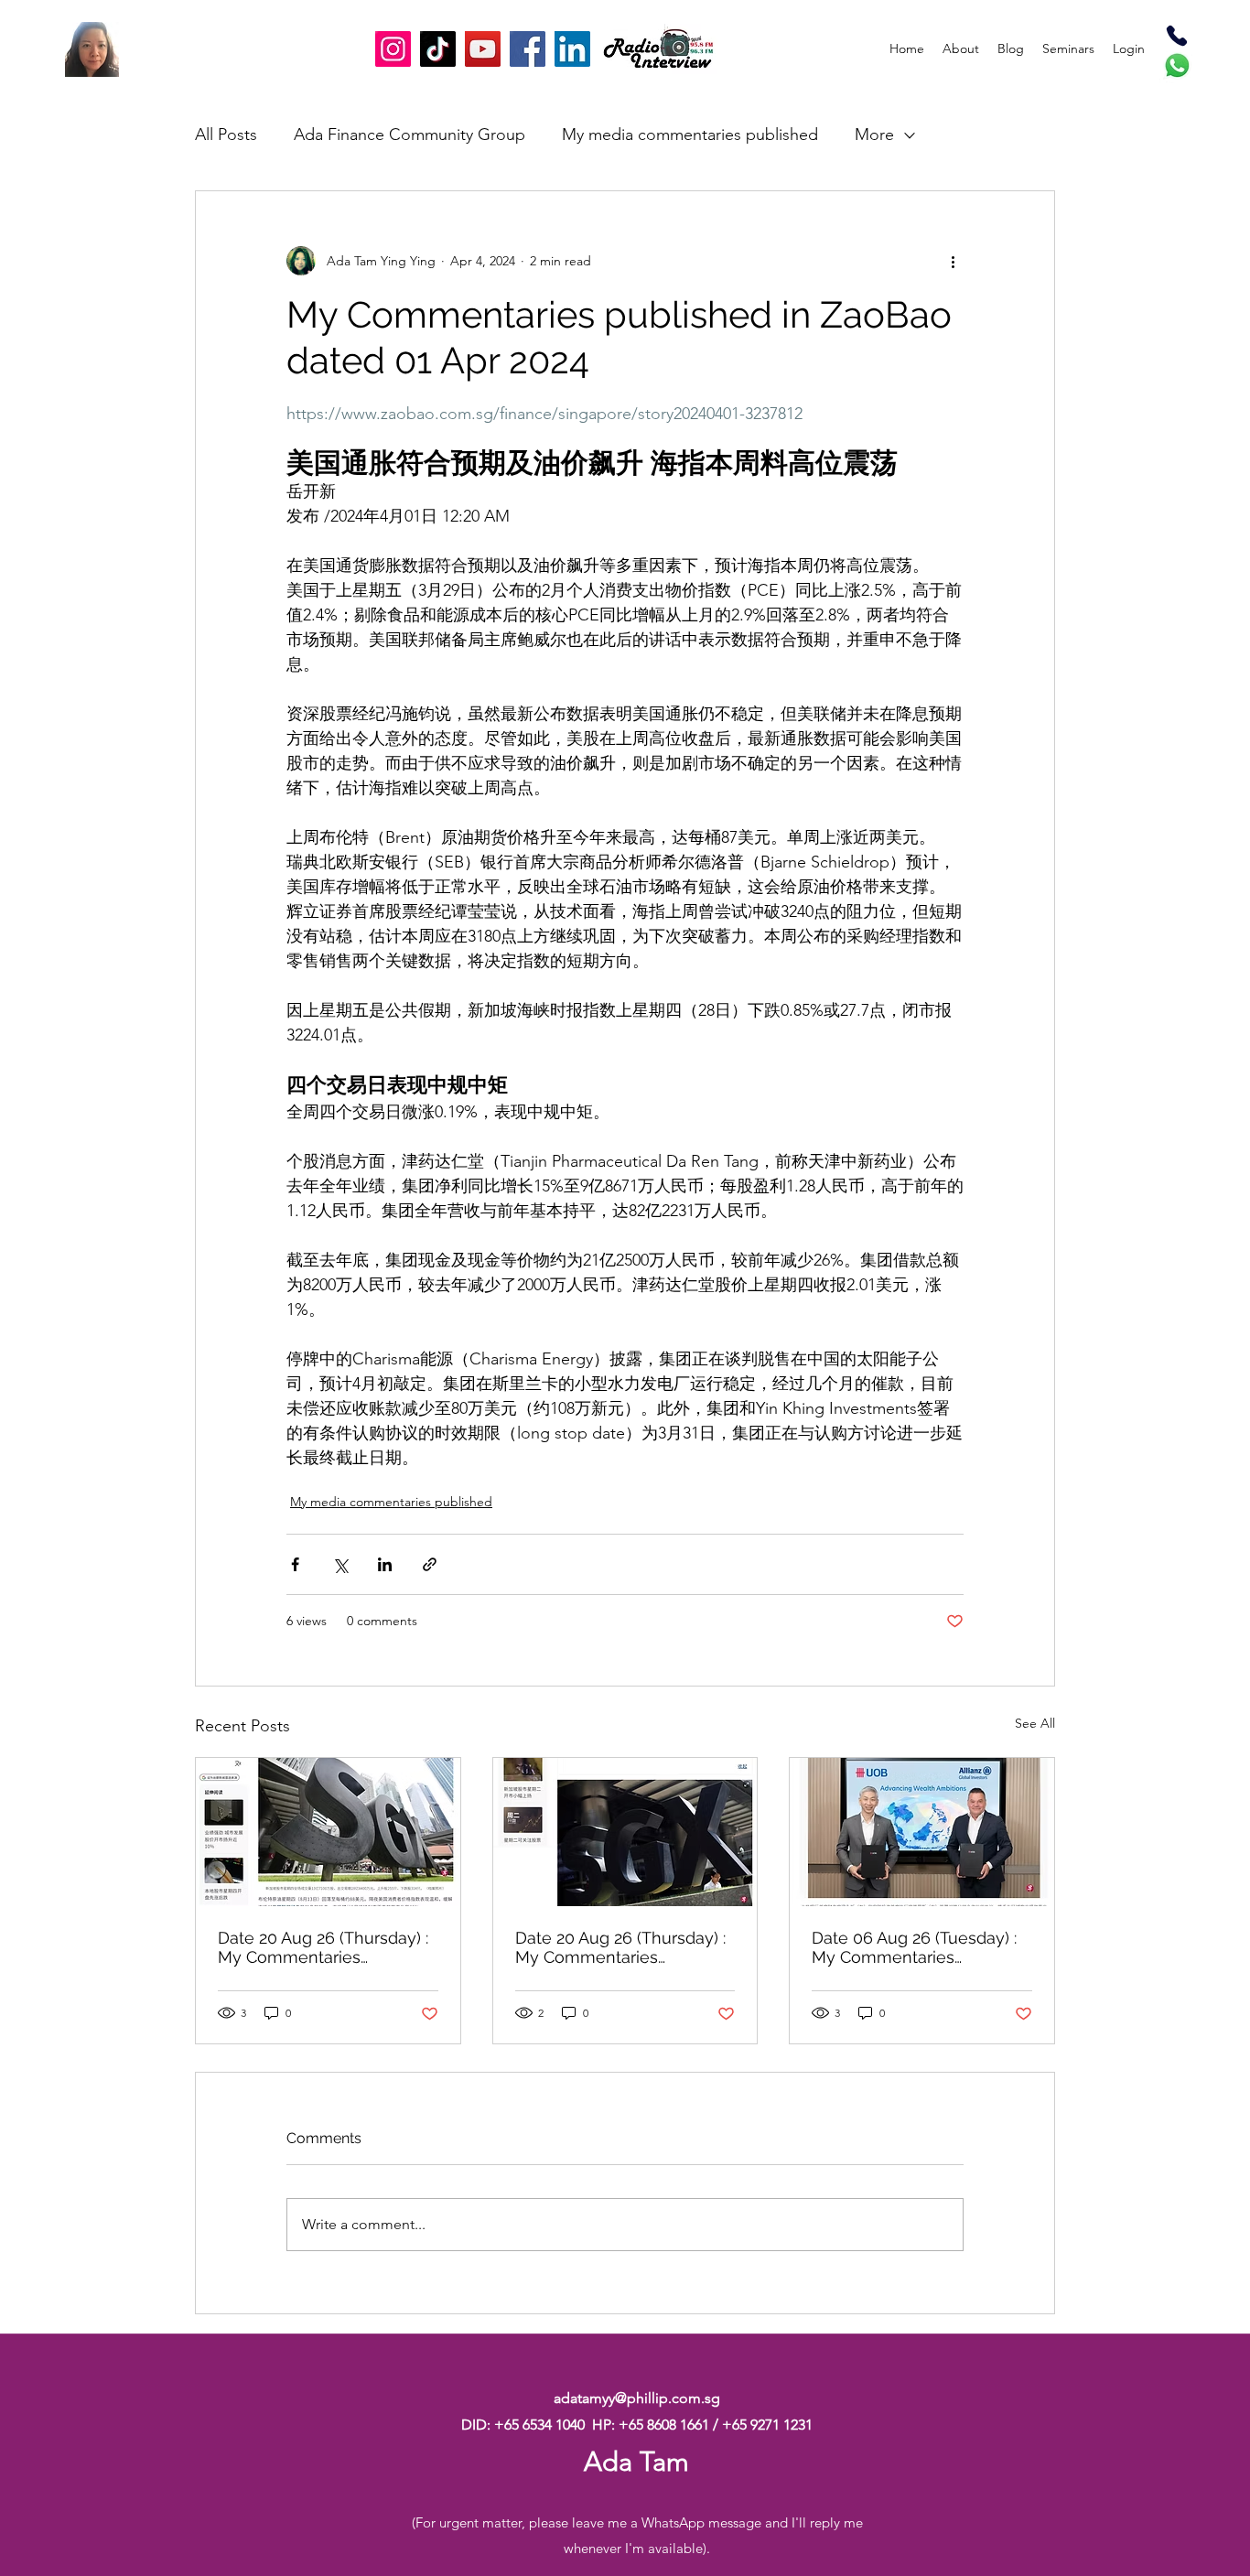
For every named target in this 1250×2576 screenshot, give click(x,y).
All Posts (226, 135)
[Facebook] (528, 49)
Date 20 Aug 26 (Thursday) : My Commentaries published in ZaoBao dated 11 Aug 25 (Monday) (620, 1947)
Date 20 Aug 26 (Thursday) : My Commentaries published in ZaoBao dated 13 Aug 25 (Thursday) (323, 1947)
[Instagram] (393, 49)
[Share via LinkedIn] (385, 1564)
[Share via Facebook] (295, 1564)
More (874, 135)
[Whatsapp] (1177, 65)
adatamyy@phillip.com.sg (637, 2398)
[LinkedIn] (572, 49)
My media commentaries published (690, 135)
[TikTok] (438, 49)
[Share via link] (430, 1564)
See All (1035, 1723)
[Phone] (1177, 36)
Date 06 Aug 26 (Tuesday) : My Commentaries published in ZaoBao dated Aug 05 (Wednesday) (916, 1947)
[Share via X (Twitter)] (340, 1564)
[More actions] (953, 261)
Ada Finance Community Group (409, 135)
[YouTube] (483, 49)
